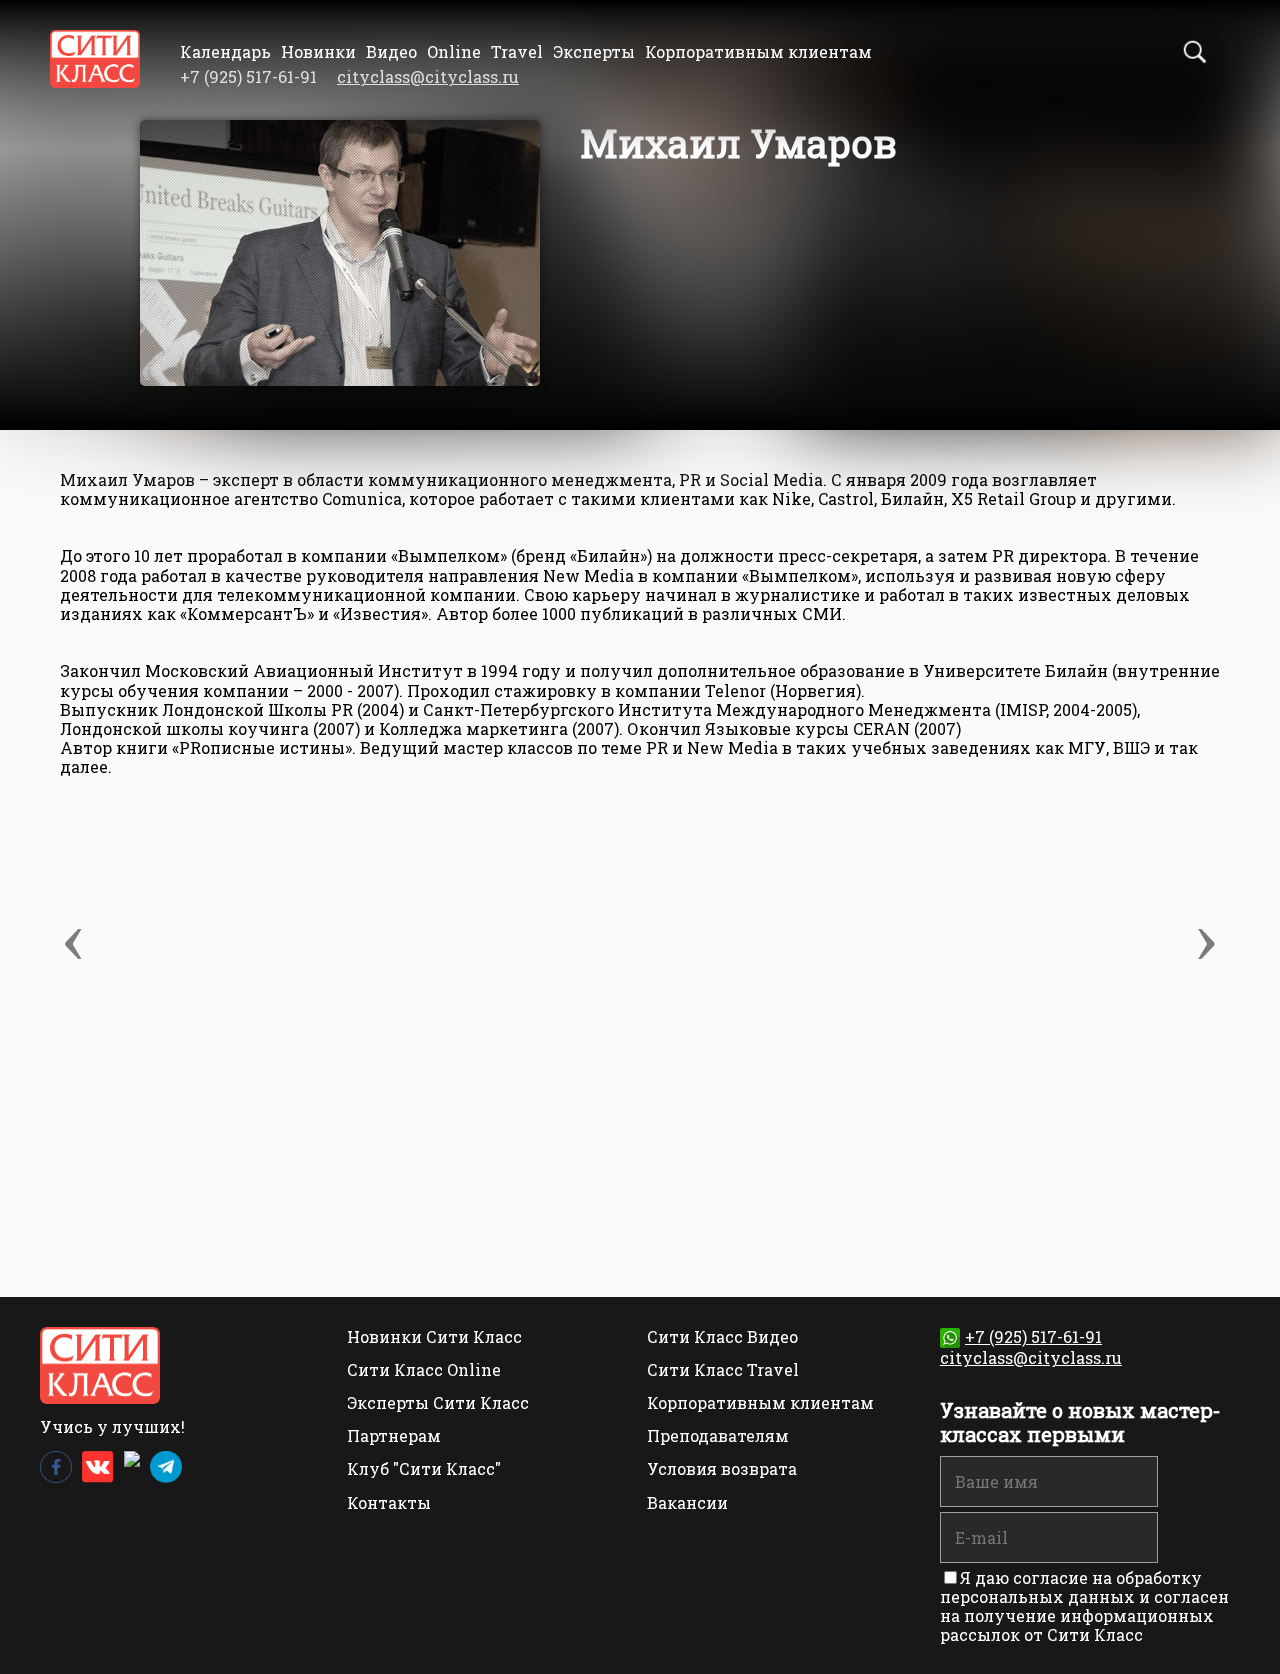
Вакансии (687, 1502)
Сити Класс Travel (723, 1369)
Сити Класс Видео (722, 1336)
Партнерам (394, 1435)
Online (454, 51)
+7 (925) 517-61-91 (1033, 1336)
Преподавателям (718, 1435)
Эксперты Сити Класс (438, 1402)
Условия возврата (722, 1468)
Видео (391, 51)
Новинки (318, 51)
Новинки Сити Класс (434, 1336)
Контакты (389, 1502)
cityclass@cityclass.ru (428, 76)
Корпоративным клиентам (758, 51)
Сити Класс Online (424, 1369)
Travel (517, 51)
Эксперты (594, 51)
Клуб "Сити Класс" (424, 1468)
